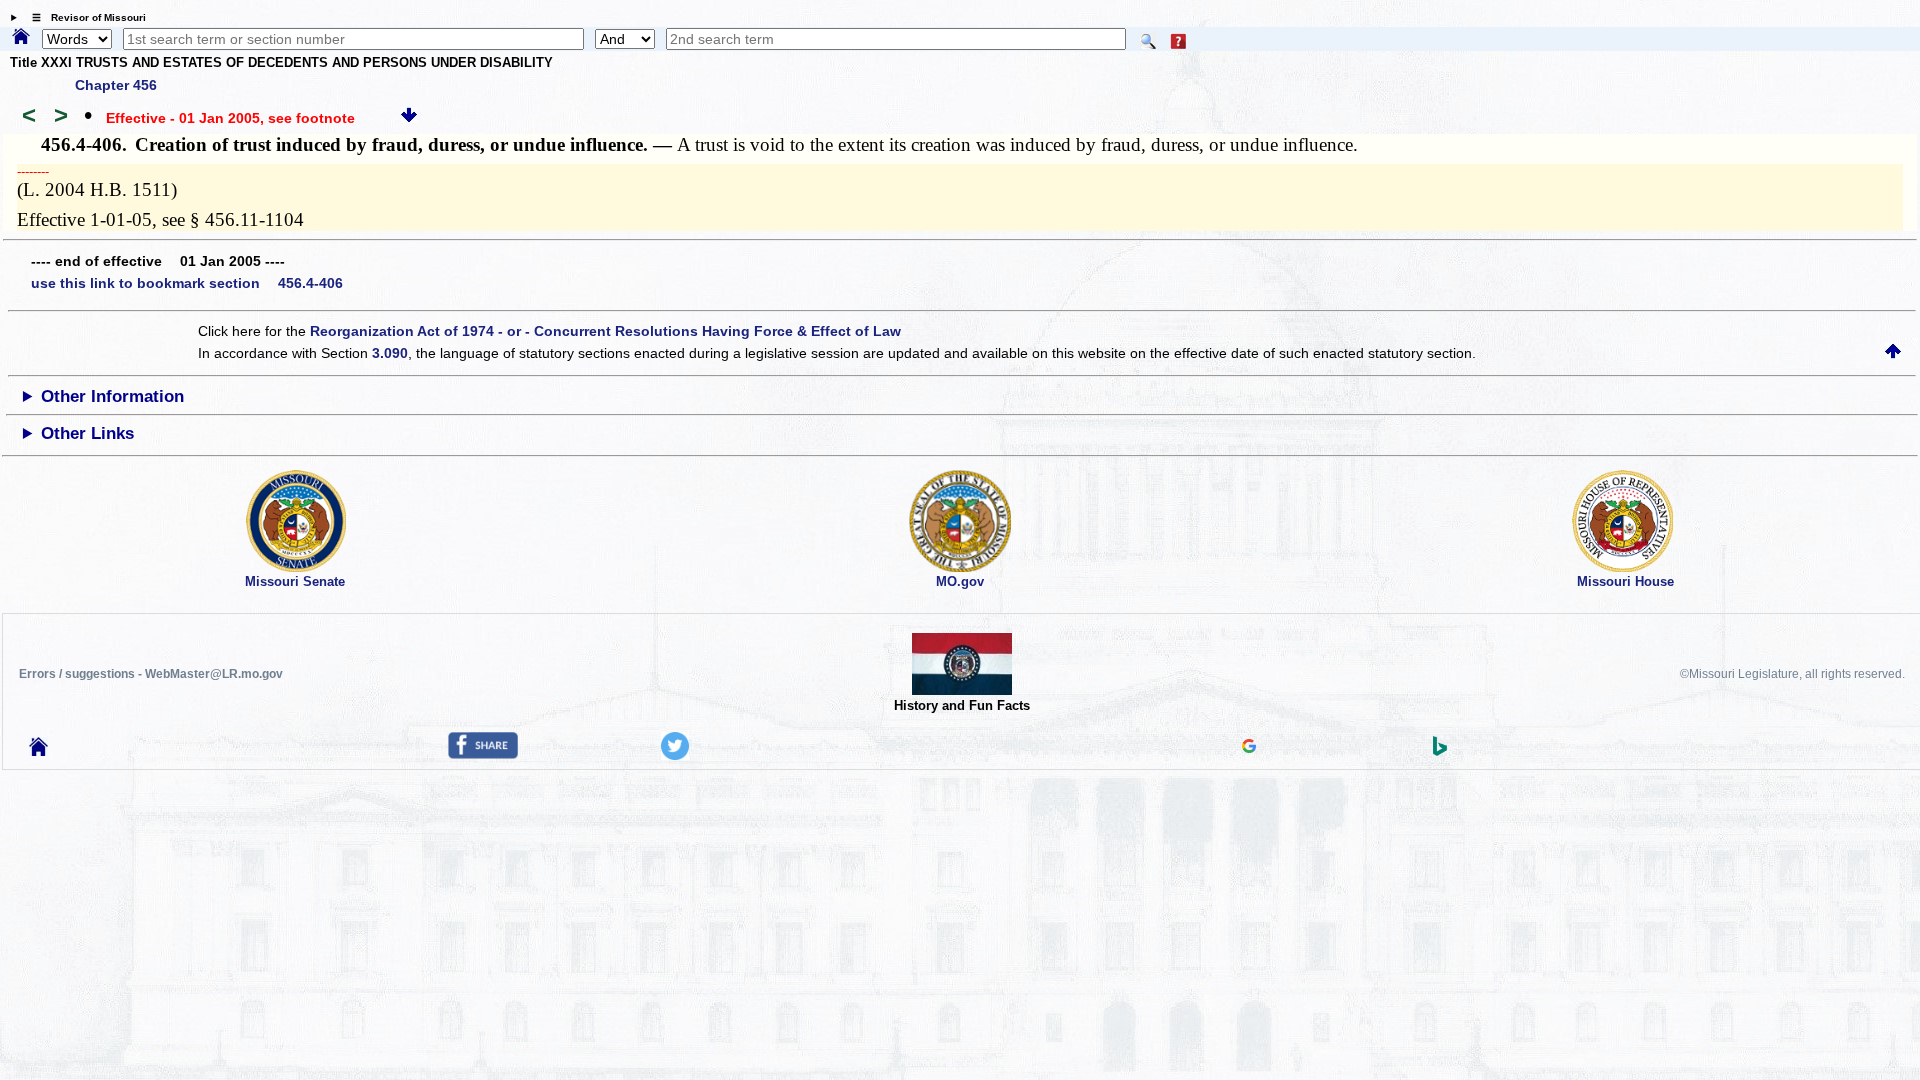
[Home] (21, 38)
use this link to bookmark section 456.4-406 (187, 283)
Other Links (87, 433)
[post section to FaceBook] (483, 754)
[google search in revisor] (1249, 748)
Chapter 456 (116, 85)
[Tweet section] (675, 755)
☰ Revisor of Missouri (84, 17)
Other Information (112, 396)
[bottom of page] (409, 118)
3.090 (390, 353)
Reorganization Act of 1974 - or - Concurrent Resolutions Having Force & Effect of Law (605, 331)
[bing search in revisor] (1440, 751)
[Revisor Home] (39, 751)
